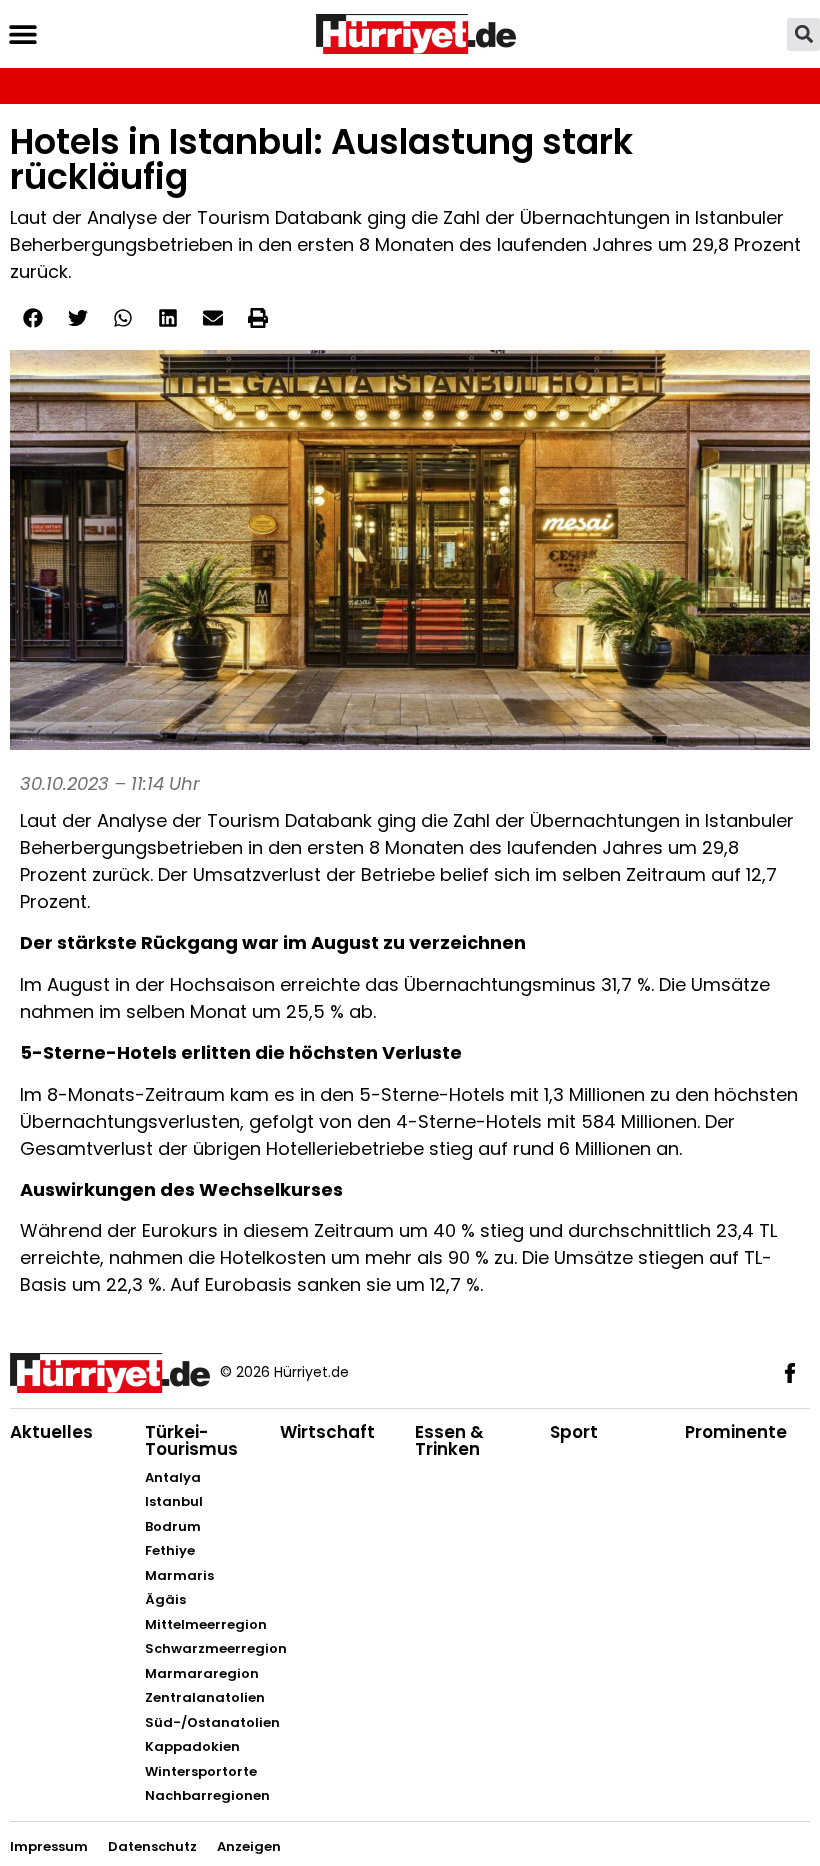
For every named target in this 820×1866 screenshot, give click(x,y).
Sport (574, 1432)
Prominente (736, 1432)
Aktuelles (51, 1432)
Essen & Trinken (449, 1440)
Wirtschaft (327, 1432)
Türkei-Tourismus (191, 1440)
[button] (22, 34)
